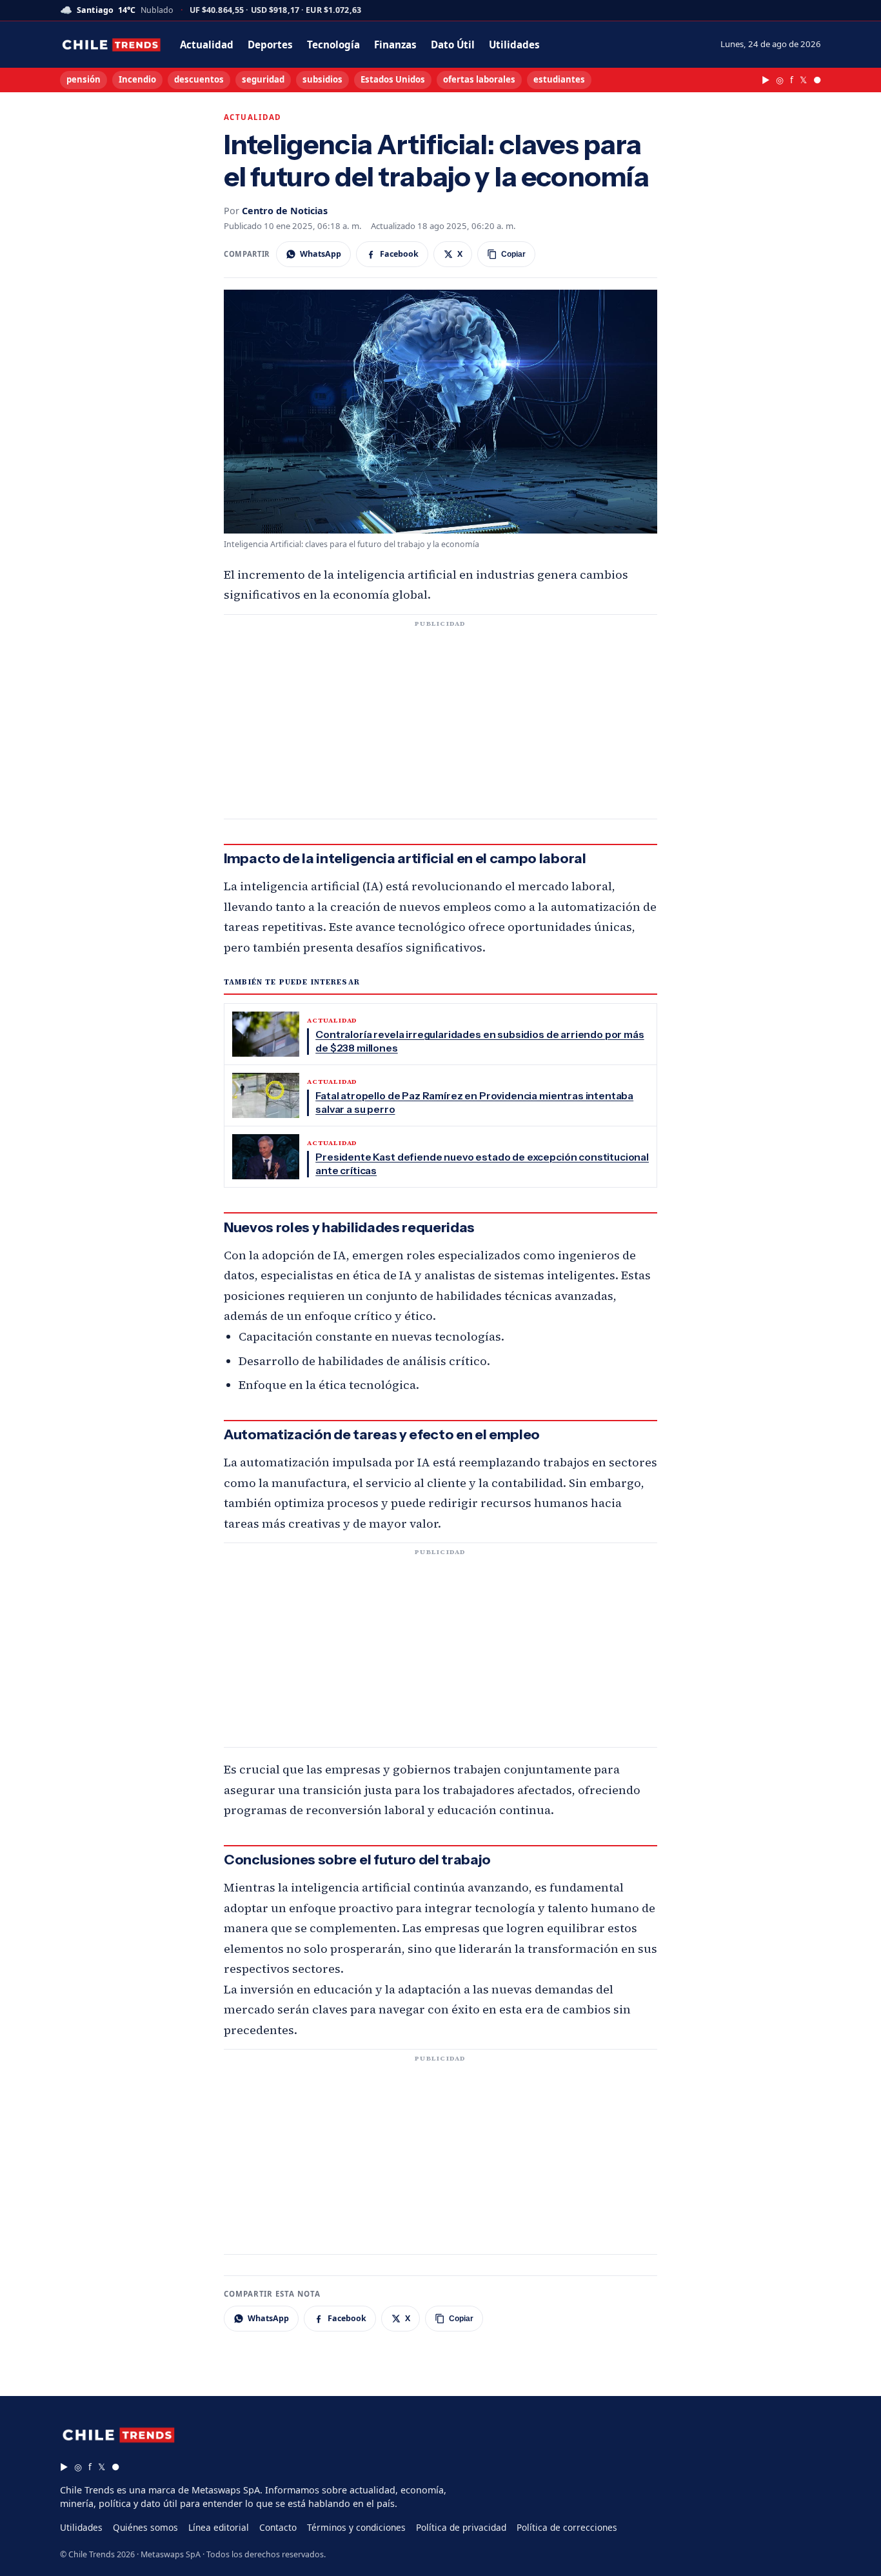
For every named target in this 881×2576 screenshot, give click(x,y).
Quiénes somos (145, 2527)
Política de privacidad (461, 2527)
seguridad (263, 79)
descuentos (199, 79)
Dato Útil (453, 45)
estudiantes (559, 79)
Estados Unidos (393, 79)
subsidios (322, 79)
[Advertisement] (440, 724)
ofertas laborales (479, 79)
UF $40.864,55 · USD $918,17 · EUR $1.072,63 (275, 11)
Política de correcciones (567, 2527)
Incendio (137, 79)
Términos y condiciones (356, 2527)
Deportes (270, 45)
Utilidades (514, 45)
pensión (84, 79)
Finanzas (395, 45)
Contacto (278, 2527)
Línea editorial (219, 2527)
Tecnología (333, 45)
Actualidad (207, 45)
